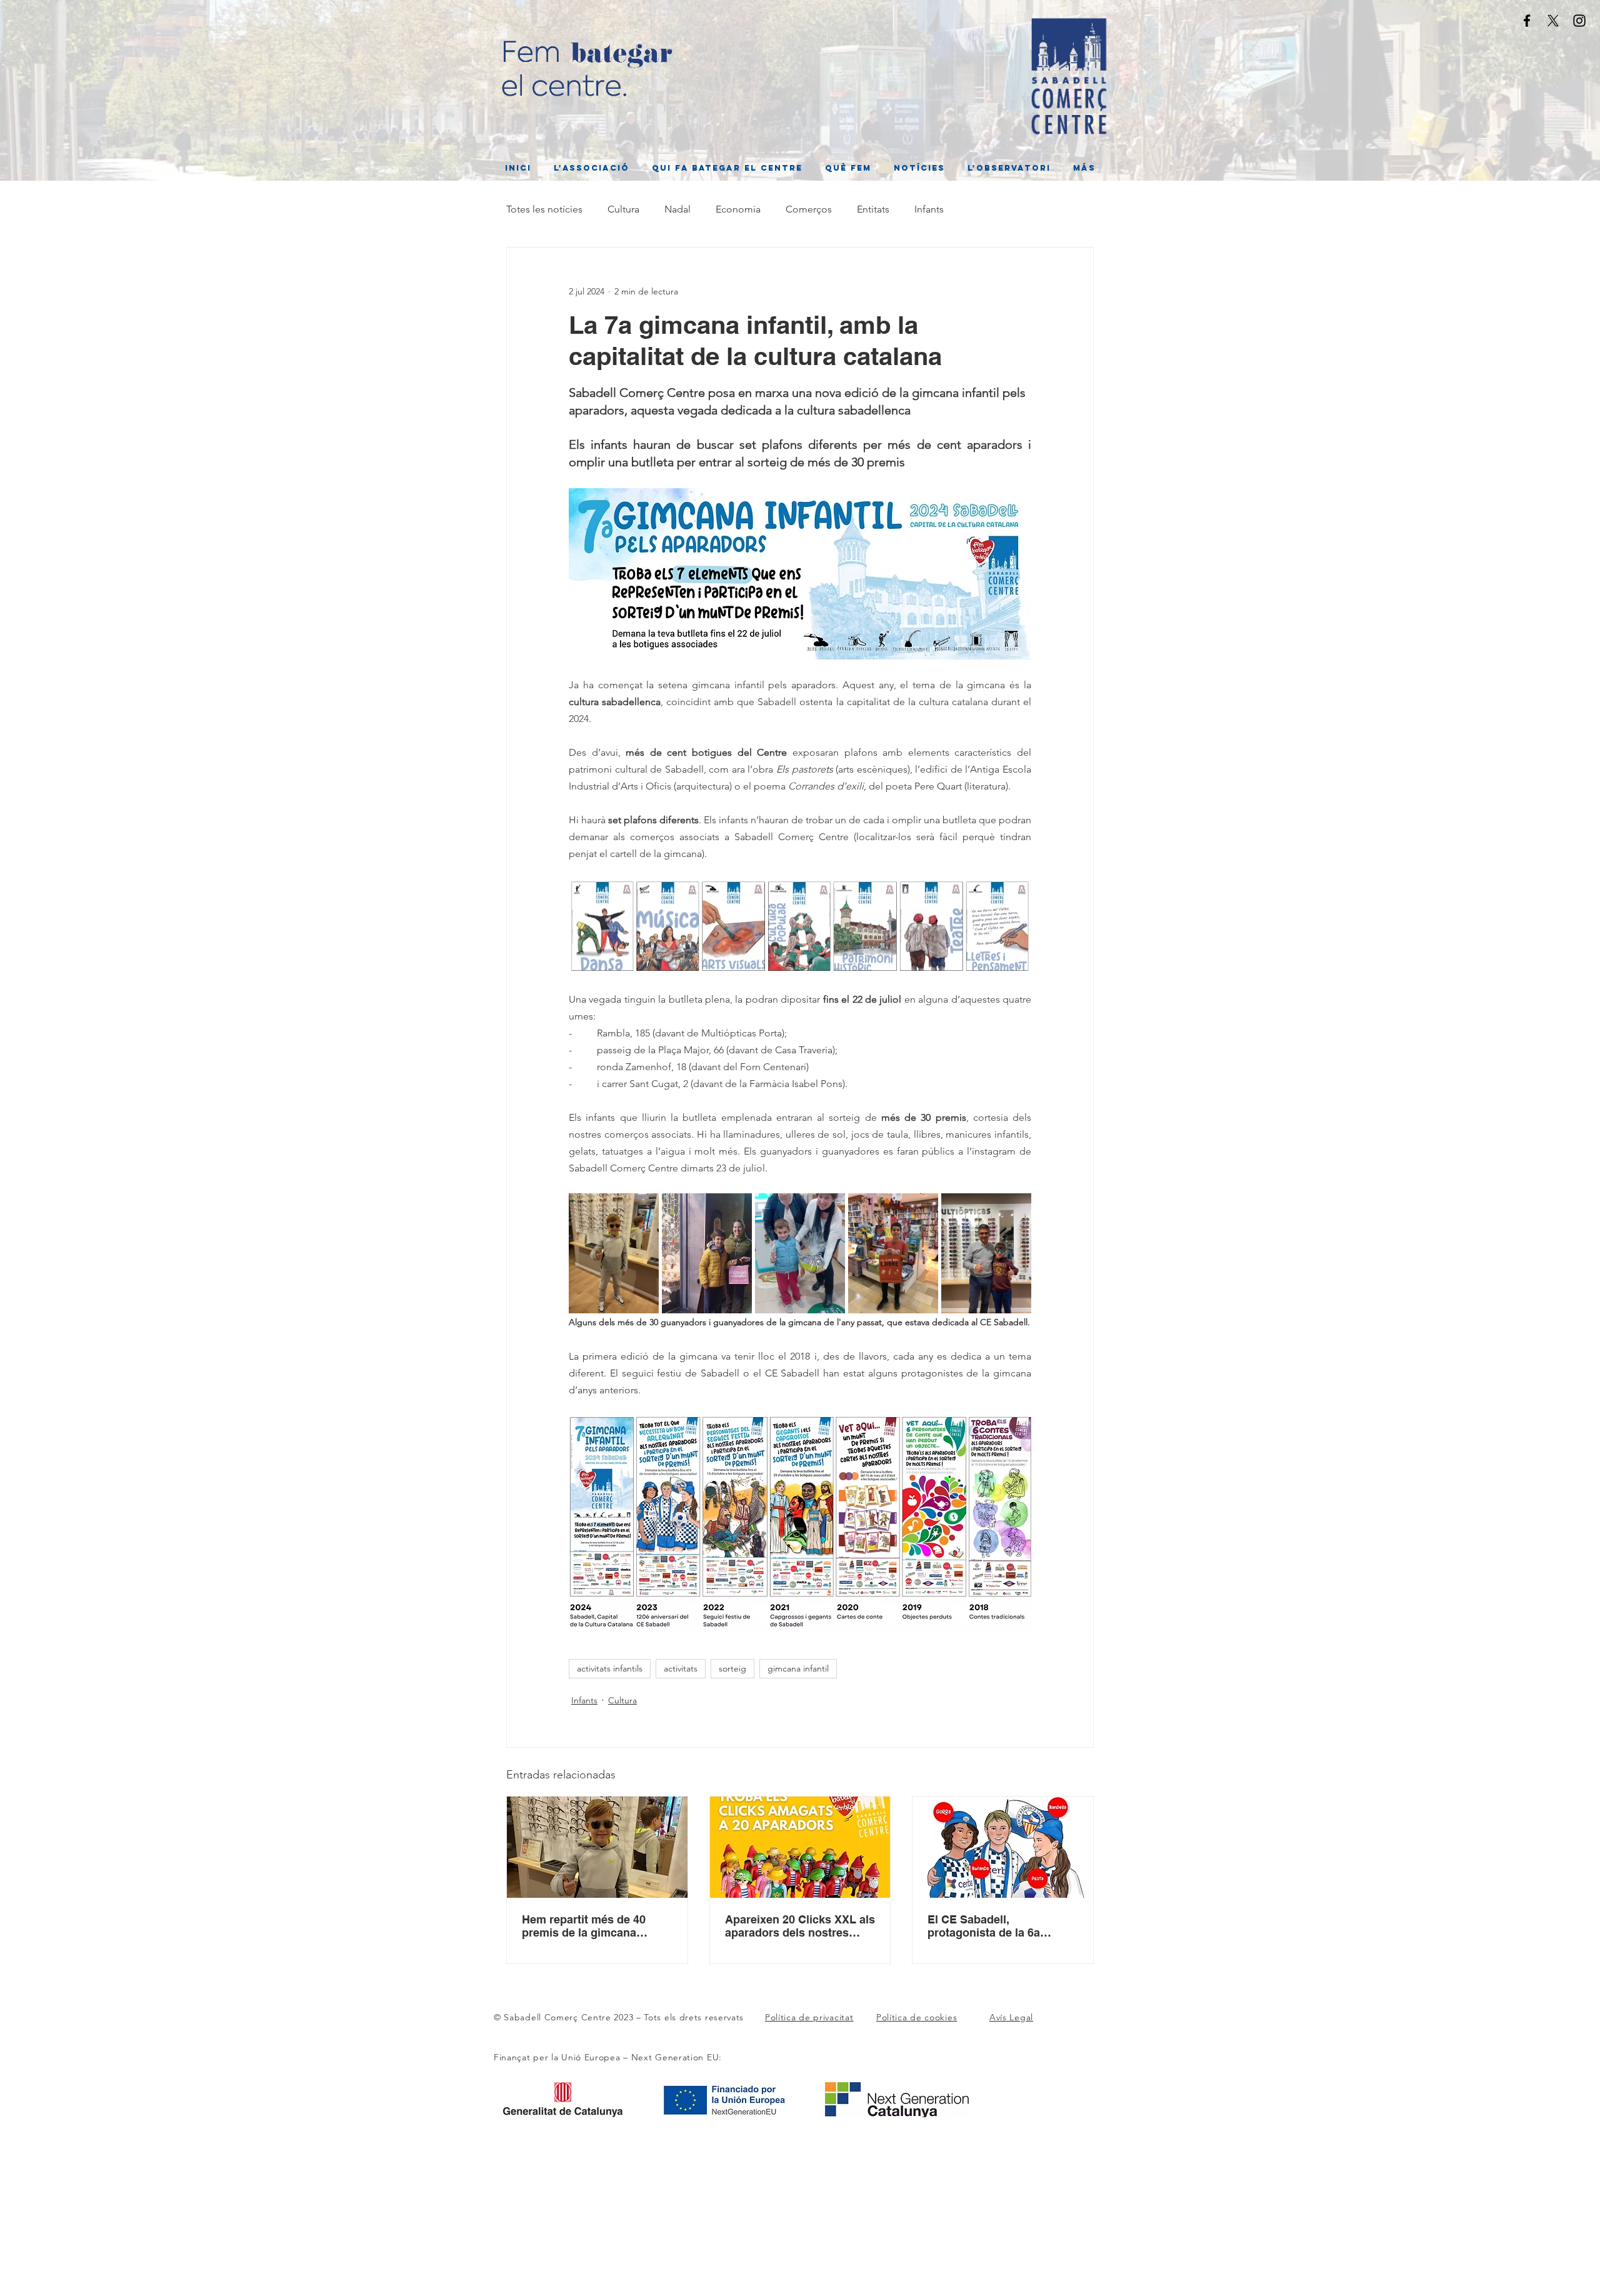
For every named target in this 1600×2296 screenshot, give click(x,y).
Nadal (677, 209)
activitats (681, 1668)
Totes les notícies (544, 209)
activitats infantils (610, 1668)
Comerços (809, 209)
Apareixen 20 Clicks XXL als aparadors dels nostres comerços (800, 1926)
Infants (929, 209)
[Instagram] (1579, 21)
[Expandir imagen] (614, 1253)
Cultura (623, 209)
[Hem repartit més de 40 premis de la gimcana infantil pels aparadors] (597, 1847)
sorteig (732, 1668)
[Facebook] (1527, 21)
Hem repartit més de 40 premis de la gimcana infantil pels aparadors (584, 1926)
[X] (1553, 21)
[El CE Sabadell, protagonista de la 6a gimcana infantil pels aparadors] (1003, 1847)
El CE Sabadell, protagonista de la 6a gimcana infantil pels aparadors (984, 1926)
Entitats (873, 209)
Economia (738, 209)
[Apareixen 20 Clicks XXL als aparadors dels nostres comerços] (800, 1847)
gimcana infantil (798, 1668)
